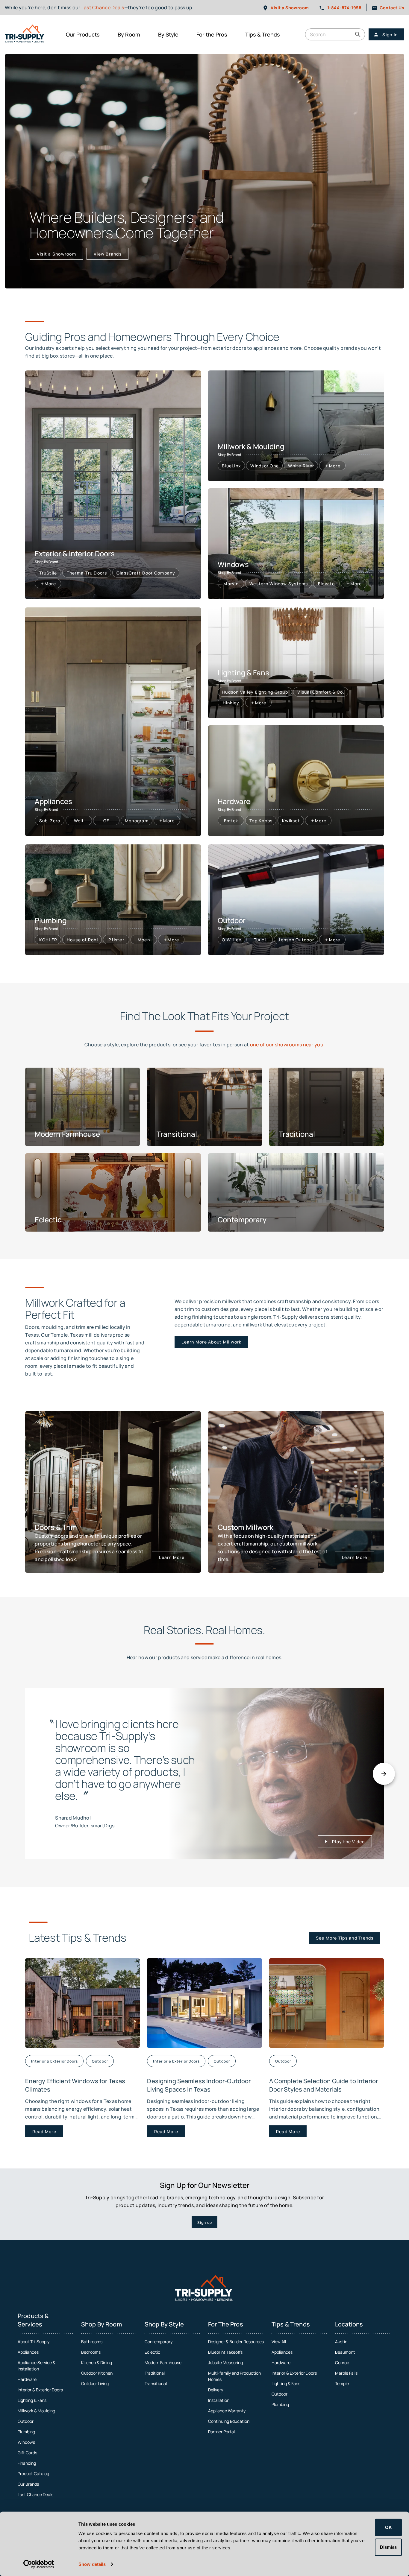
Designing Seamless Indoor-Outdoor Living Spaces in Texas (199, 2085)
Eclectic (152, 2352)
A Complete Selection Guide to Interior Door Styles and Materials (324, 2085)
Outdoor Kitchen (97, 2373)
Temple (342, 2383)
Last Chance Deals (103, 7)
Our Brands (28, 2484)
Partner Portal (221, 2432)
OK (388, 2527)
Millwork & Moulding (36, 2411)
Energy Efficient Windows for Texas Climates (75, 2085)
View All (279, 2342)
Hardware (27, 2379)
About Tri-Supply (34, 2342)
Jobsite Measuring (225, 2363)
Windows (26, 2442)
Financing (27, 2463)
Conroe (342, 2363)
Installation (219, 2400)
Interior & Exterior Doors (40, 2390)
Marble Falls (346, 2373)
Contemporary (159, 2342)
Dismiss (388, 2547)
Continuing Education (229, 2421)
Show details (92, 2564)
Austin (341, 2342)
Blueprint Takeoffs (225, 2352)
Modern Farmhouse (163, 2363)
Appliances (28, 2352)
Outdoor (26, 2421)
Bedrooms (91, 2352)
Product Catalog (33, 2474)
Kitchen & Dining (97, 2363)
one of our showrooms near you (287, 1045)
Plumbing (26, 2432)
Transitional (156, 2383)
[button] (358, 34)
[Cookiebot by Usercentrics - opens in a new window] (39, 2564)
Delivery (216, 2390)
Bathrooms (92, 2342)
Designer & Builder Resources (236, 2342)
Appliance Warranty (227, 2411)
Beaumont (345, 2352)
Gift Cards (27, 2453)
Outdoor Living (95, 2383)
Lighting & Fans (32, 2400)
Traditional (155, 2373)
